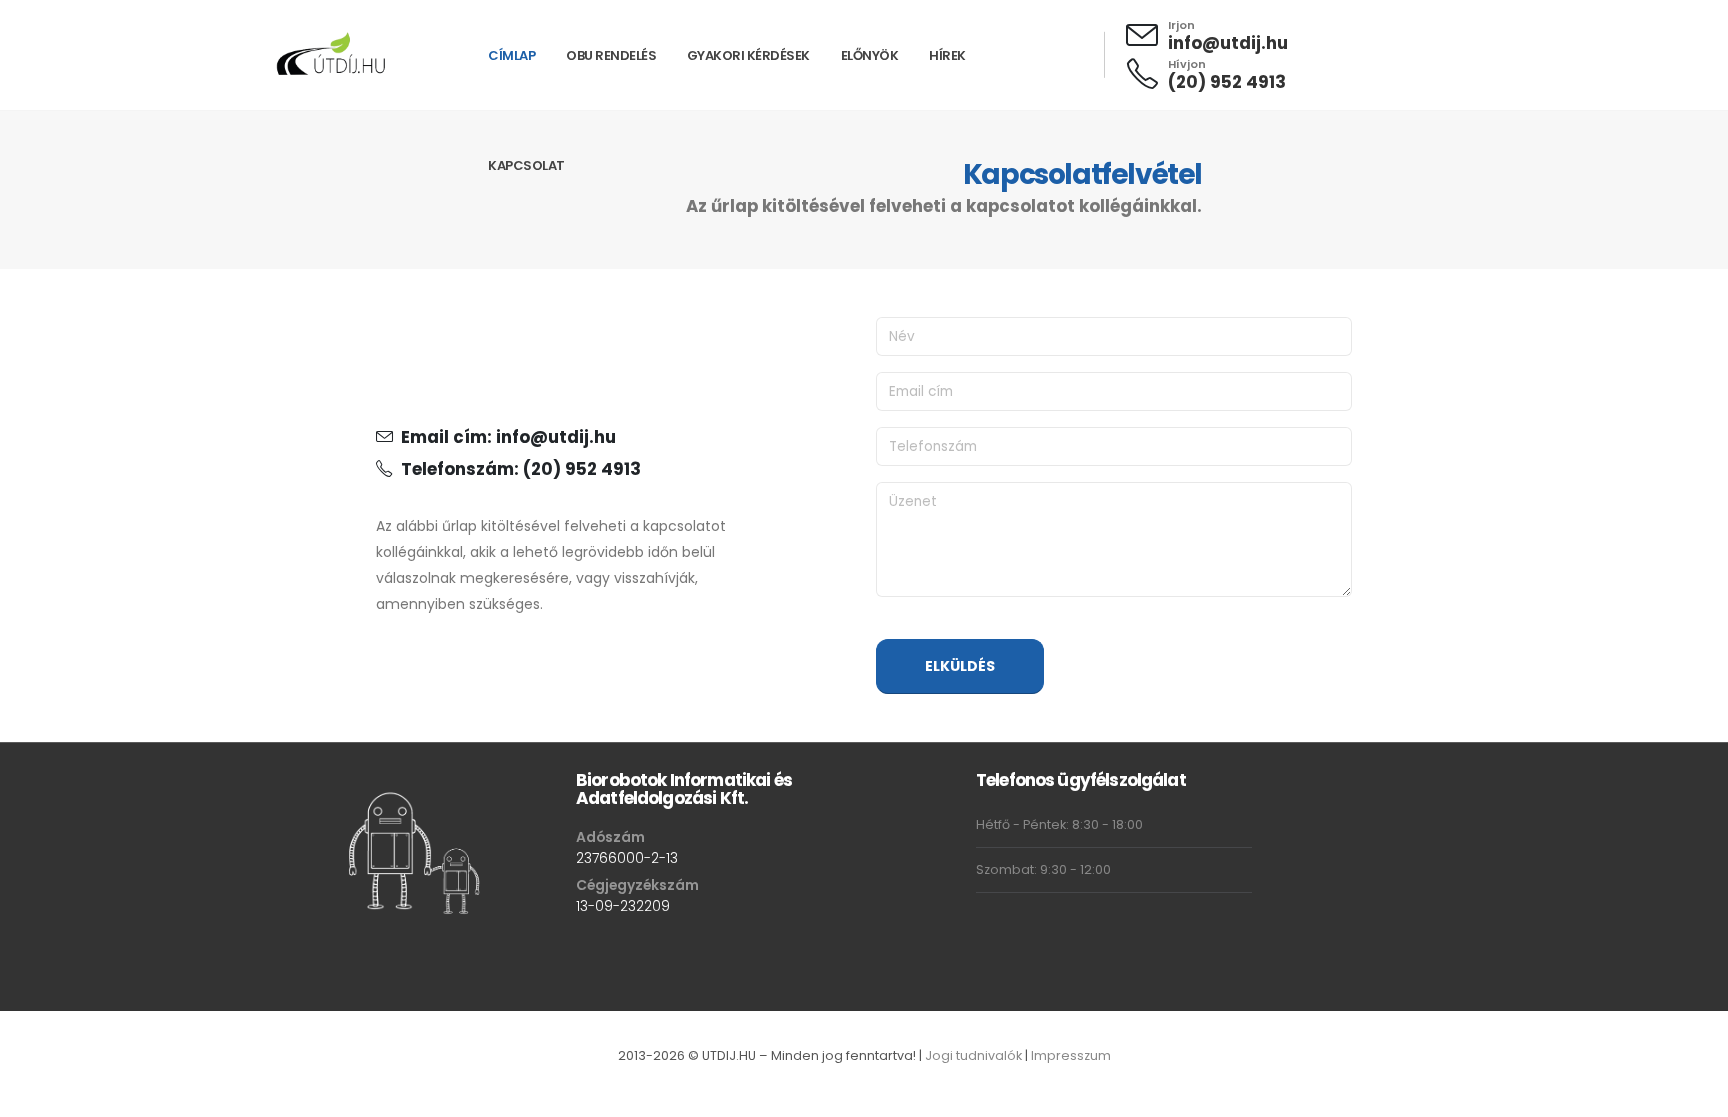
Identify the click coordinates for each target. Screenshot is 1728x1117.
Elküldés (960, 666)
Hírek (947, 55)
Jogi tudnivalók (973, 1055)
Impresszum (1071, 1055)
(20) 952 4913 (1227, 82)
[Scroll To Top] (1693, 1094)
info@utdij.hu (1228, 43)
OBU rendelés (611, 55)
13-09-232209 (623, 906)
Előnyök (870, 55)
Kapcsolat (526, 165)
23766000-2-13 (627, 858)
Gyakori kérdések (748, 55)
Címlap (511, 55)
